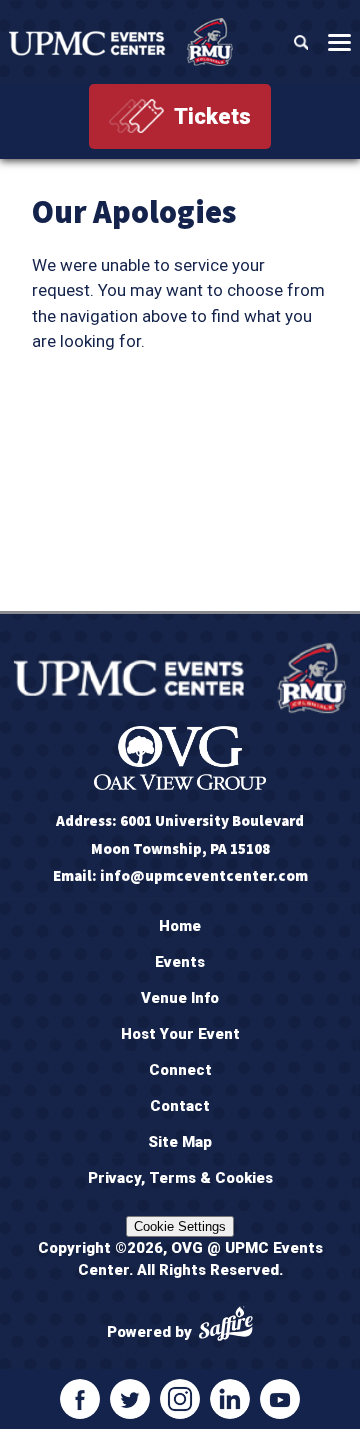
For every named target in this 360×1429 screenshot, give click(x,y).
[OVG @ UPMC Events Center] (121, 42)
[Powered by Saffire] (226, 1326)
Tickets (212, 116)
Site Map (180, 1142)
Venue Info (180, 998)
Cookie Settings (180, 1226)
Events (180, 962)
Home (180, 926)
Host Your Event (180, 1034)
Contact (180, 1106)
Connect (180, 1070)
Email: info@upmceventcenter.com (180, 875)
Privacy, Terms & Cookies (180, 1178)
